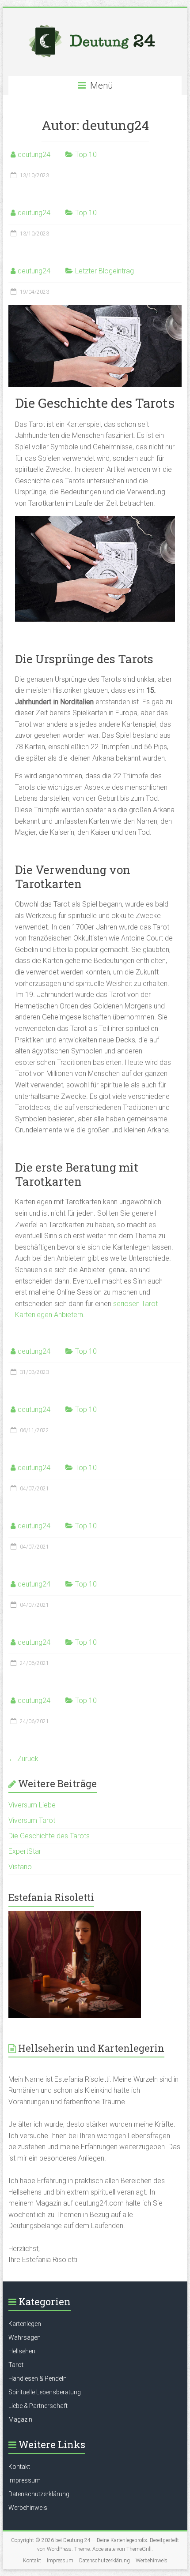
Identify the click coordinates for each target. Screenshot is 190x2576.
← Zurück (23, 1759)
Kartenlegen (25, 2324)
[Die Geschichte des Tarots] (95, 309)
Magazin (20, 2419)
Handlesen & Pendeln (38, 2378)
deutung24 (34, 155)
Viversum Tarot (32, 1820)
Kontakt (19, 2467)
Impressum (25, 2480)
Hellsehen (22, 2351)
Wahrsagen (25, 2337)
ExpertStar (25, 1851)
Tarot (16, 2365)
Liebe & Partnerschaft (38, 2406)
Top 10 (86, 155)
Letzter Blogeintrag (104, 271)
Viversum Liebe (32, 1805)
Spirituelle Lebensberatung (45, 2392)
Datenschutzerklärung (39, 2494)
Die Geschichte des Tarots (49, 1836)
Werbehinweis (28, 2508)
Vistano (20, 1867)
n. (82, 1315)
